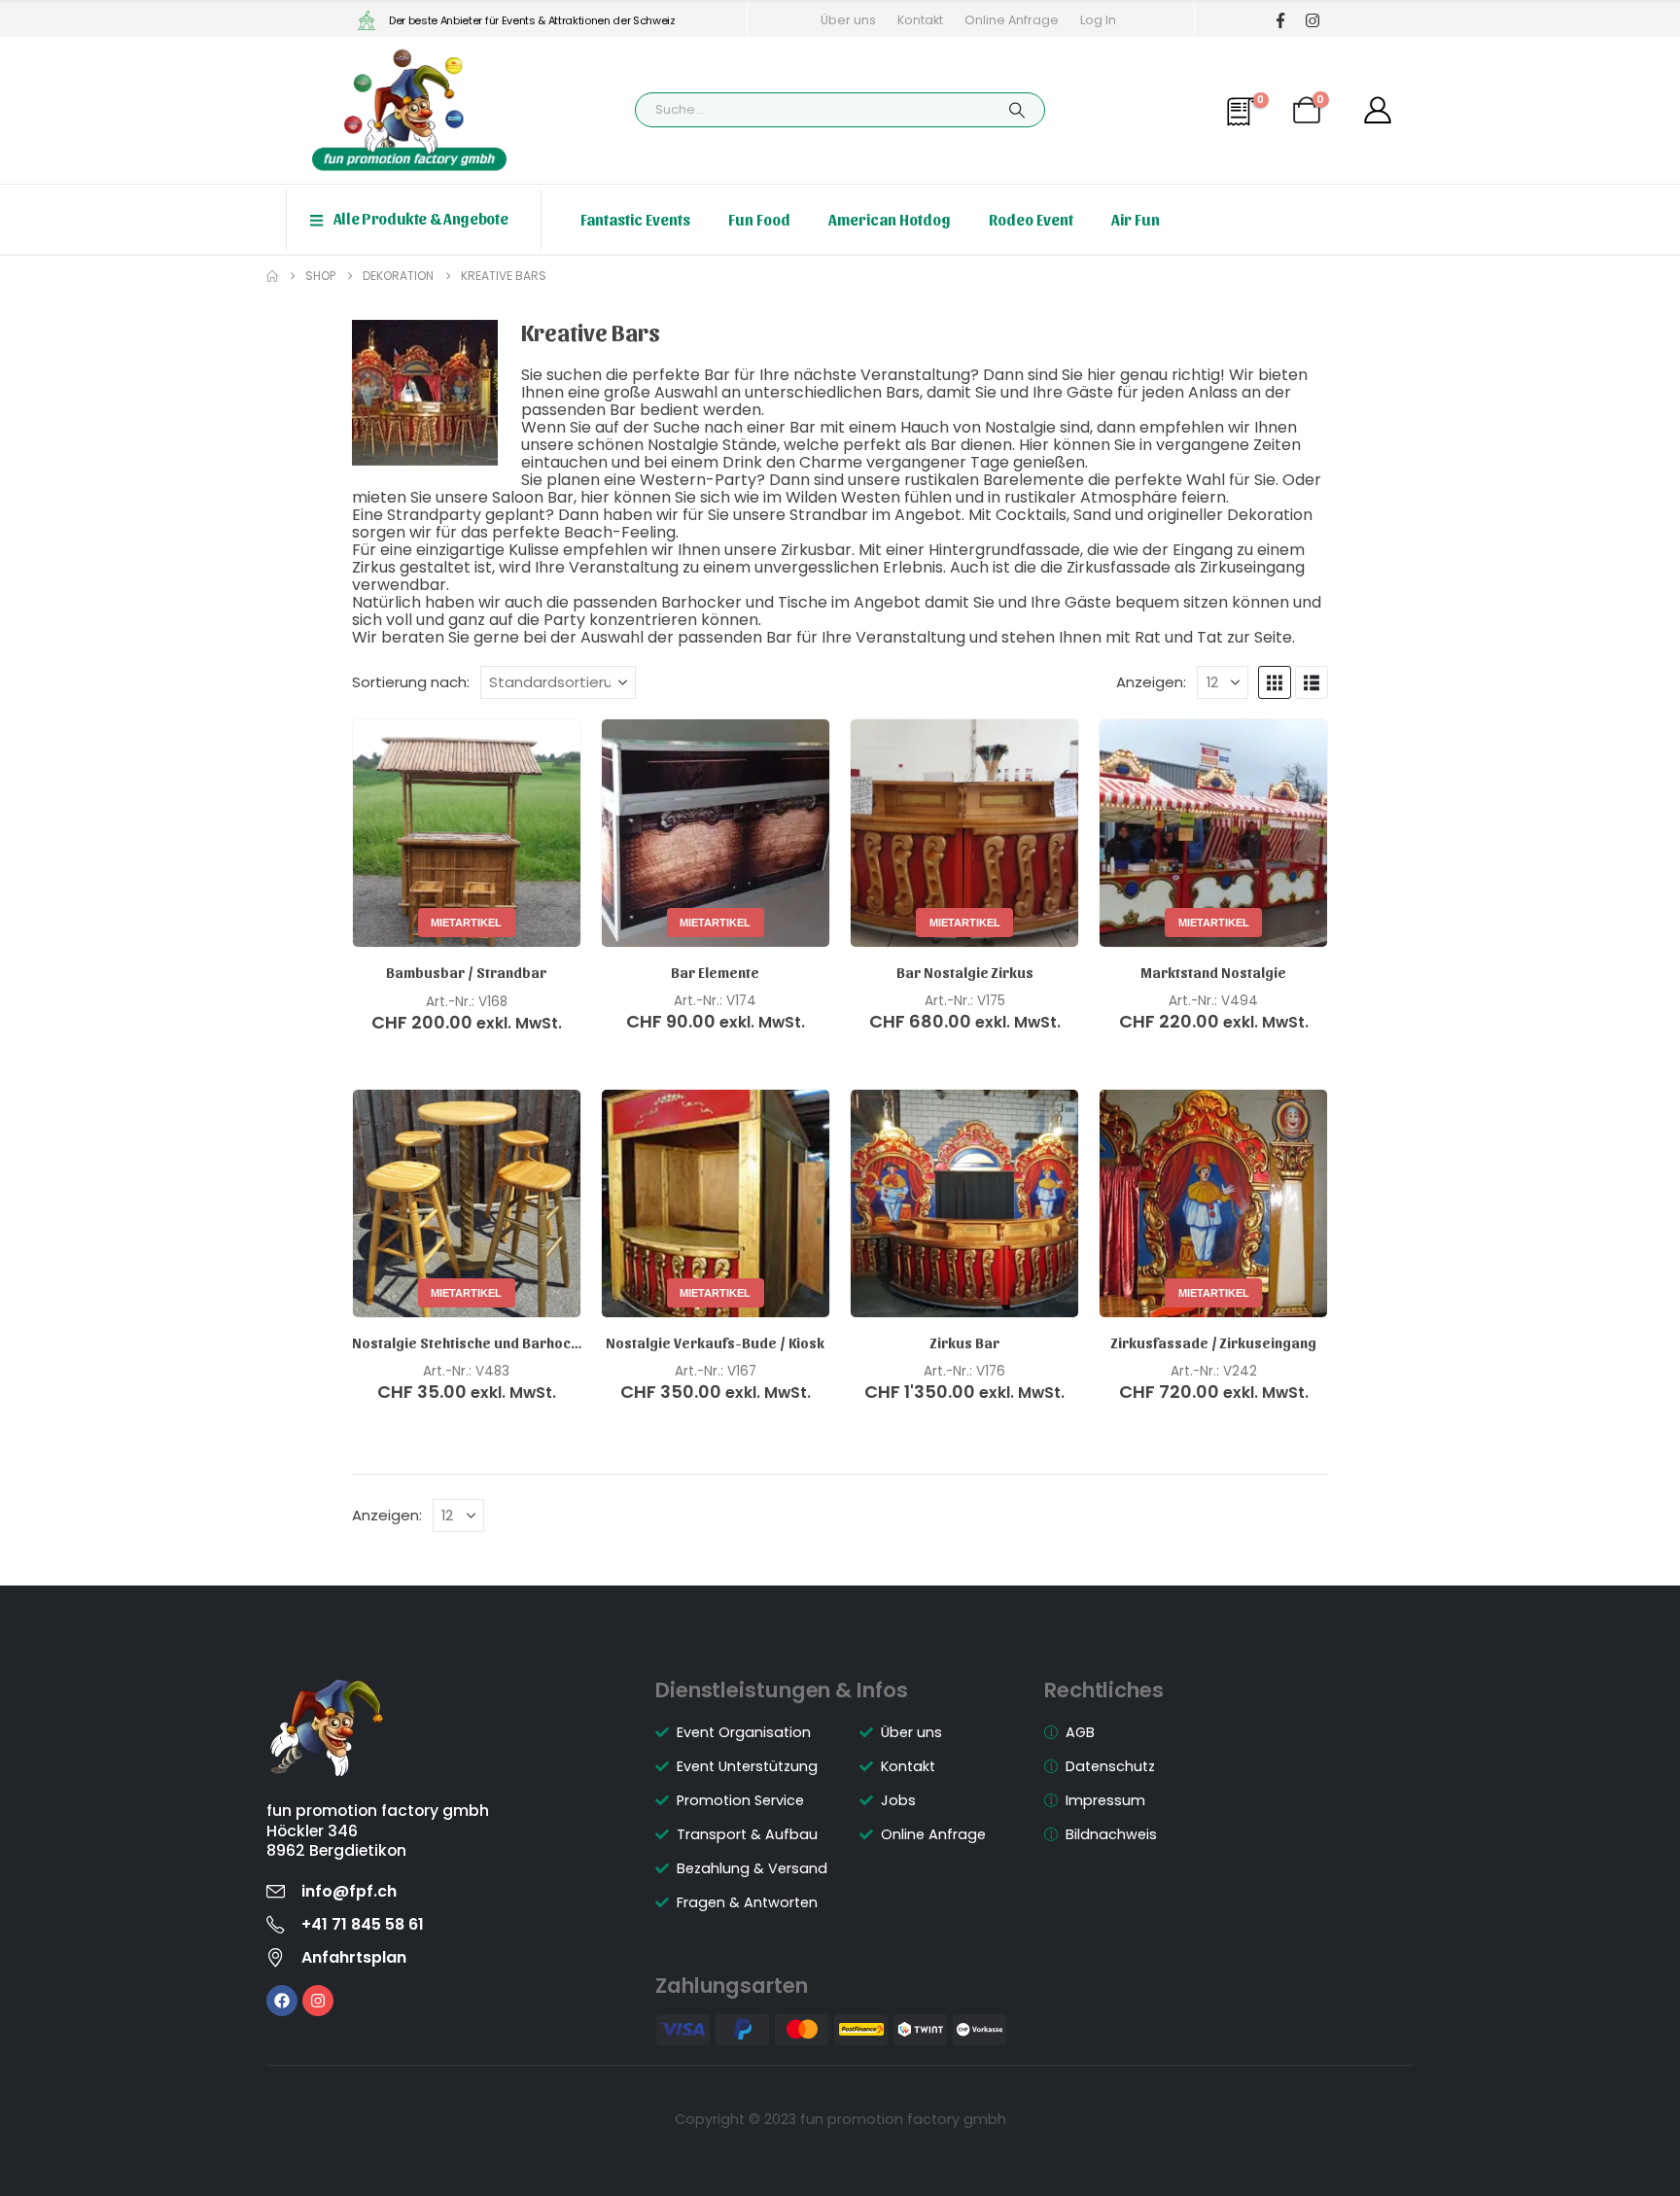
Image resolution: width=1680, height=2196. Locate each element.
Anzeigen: (1151, 682)
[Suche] (1017, 110)
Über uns (848, 20)
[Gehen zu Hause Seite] (272, 276)
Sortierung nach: (411, 682)
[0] (1244, 121)
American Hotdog (890, 219)
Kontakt (920, 20)
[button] (1275, 682)
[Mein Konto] (1378, 110)
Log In (1098, 20)
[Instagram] (1312, 20)
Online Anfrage (1012, 20)
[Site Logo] (409, 110)
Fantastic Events (635, 219)
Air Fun (1136, 219)
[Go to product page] (964, 1203)
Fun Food (759, 219)
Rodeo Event (1031, 219)
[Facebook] (1280, 20)
